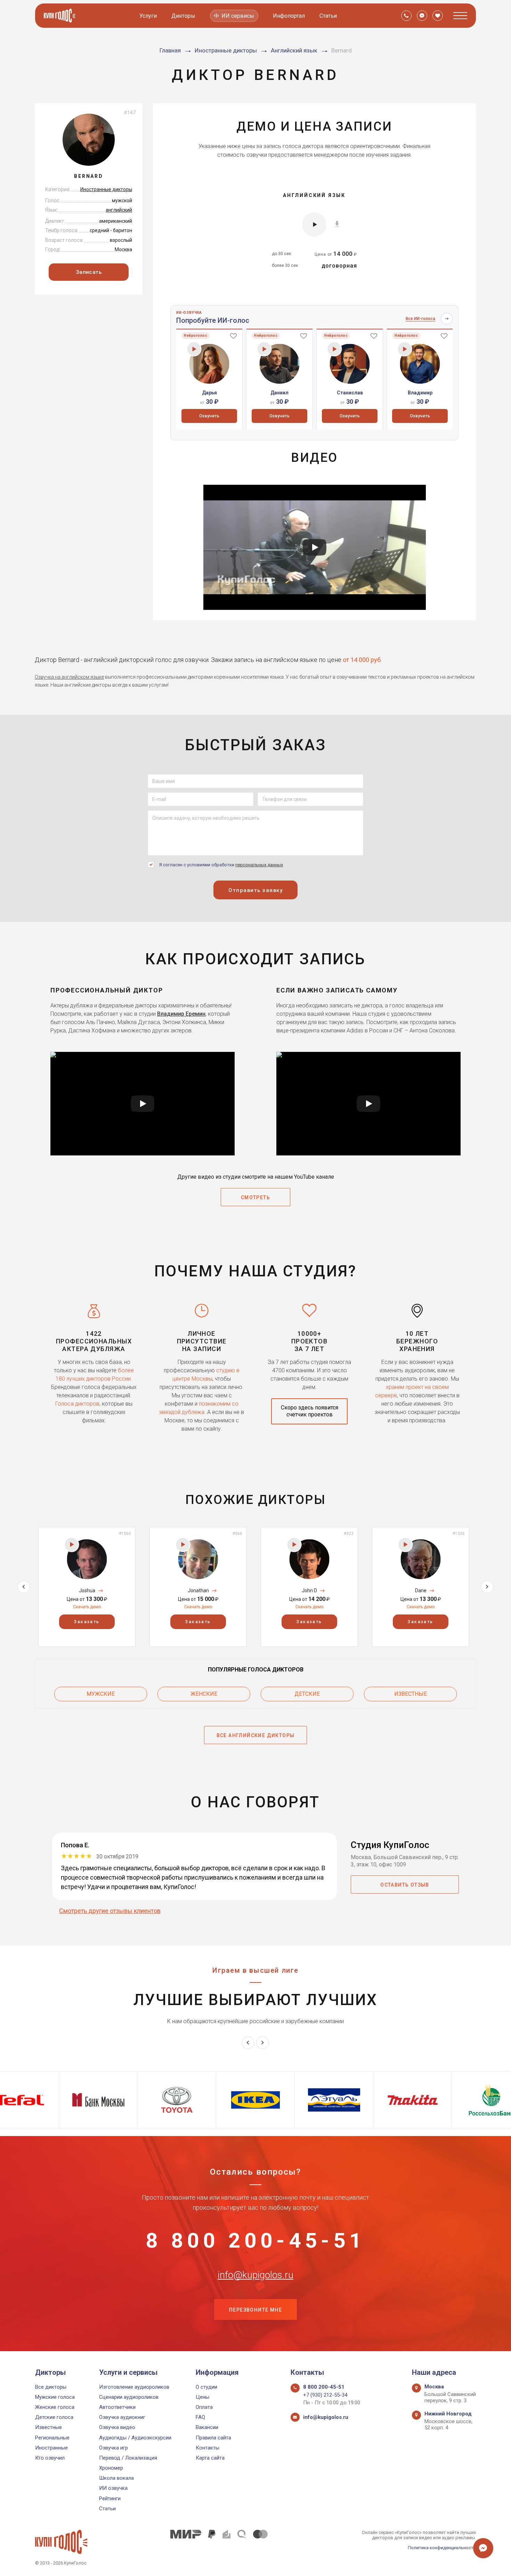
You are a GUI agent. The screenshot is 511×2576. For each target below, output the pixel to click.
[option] (209, 379)
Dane (421, 1590)
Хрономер (111, 2468)
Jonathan (198, 1590)
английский (119, 210)
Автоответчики (117, 2407)
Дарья (209, 393)
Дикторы (183, 16)
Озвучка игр (113, 2448)
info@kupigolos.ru (255, 2275)
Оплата (204, 2407)
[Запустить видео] (315, 547)
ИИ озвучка (113, 2488)
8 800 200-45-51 (255, 2241)
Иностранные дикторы (106, 189)
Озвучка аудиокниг (122, 2417)
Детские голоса (54, 2417)
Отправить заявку (255, 890)
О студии (206, 2387)
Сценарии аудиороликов (129, 2397)
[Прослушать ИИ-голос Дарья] (194, 349)
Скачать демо (87, 1607)
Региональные (52, 2438)
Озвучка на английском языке (69, 677)
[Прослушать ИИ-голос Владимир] (405, 349)
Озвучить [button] (209, 416)
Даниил (279, 393)
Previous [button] (24, 1587)
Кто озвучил (50, 2458)
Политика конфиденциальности (442, 2548)
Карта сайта (210, 2458)
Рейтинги (110, 2499)
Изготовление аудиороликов (134, 2387)
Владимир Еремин (181, 1014)
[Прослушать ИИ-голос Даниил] (264, 349)
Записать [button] (89, 272)
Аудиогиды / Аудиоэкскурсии (135, 2438)
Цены (202, 2397)
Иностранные (51, 2448)
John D (309, 1590)
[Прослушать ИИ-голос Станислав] (335, 349)
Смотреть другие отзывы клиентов (110, 1911)
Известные (411, 1694)
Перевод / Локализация (128, 2458)
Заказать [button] (87, 1622)
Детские (307, 1694)
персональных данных (259, 865)
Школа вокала (116, 2478)
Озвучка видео (117, 2427)
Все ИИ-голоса (420, 319)
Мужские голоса (55, 2397)
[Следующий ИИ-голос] (447, 319)
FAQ (200, 2417)
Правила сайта (213, 2438)
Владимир (420, 393)
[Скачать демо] (337, 224)
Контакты (208, 2448)
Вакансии (207, 2427)
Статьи (328, 16)
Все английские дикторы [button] (256, 1735)
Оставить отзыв (405, 1885)
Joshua (87, 1590)
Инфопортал (289, 16)
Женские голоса (55, 2407)
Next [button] (487, 1587)
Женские (204, 1694)
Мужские (101, 1694)
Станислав (350, 393)
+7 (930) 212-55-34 (325, 2395)
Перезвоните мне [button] (255, 2310)
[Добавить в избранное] (233, 336)
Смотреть (255, 1197)
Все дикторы (51, 2387)
